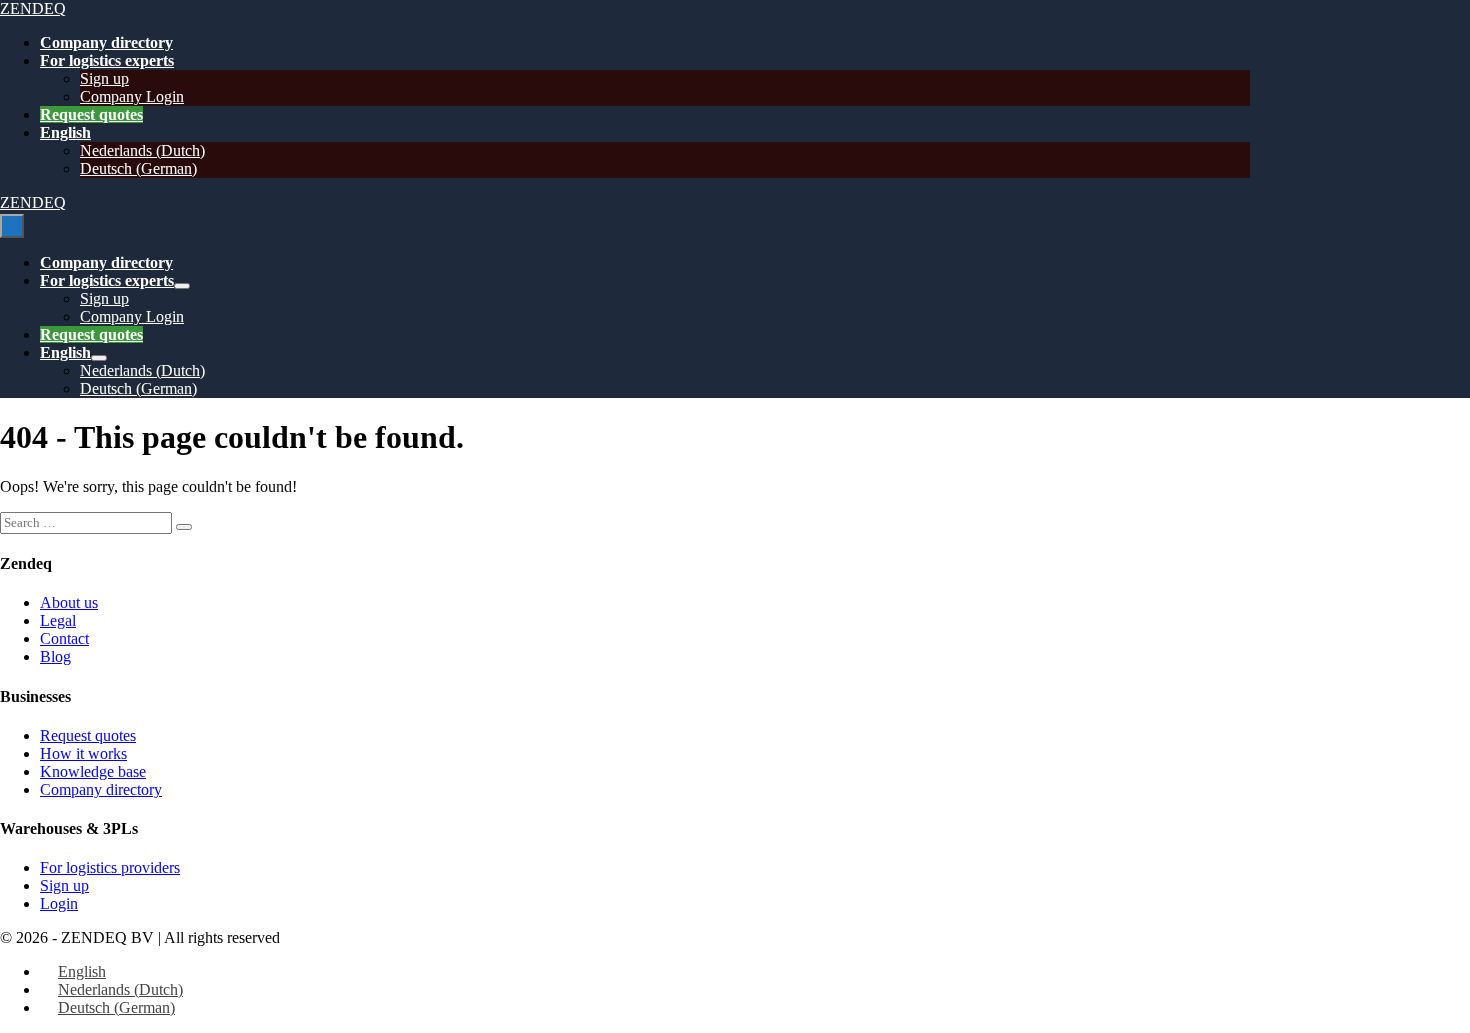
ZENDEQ (33, 8)
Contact (64, 638)
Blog (55, 656)
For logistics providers (110, 867)
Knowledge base (93, 771)
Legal (58, 620)
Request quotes (91, 114)
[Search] (184, 527)
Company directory (106, 42)
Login (59, 903)
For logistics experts (107, 60)
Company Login (132, 96)
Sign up (104, 78)
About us (69, 602)
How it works (83, 753)
